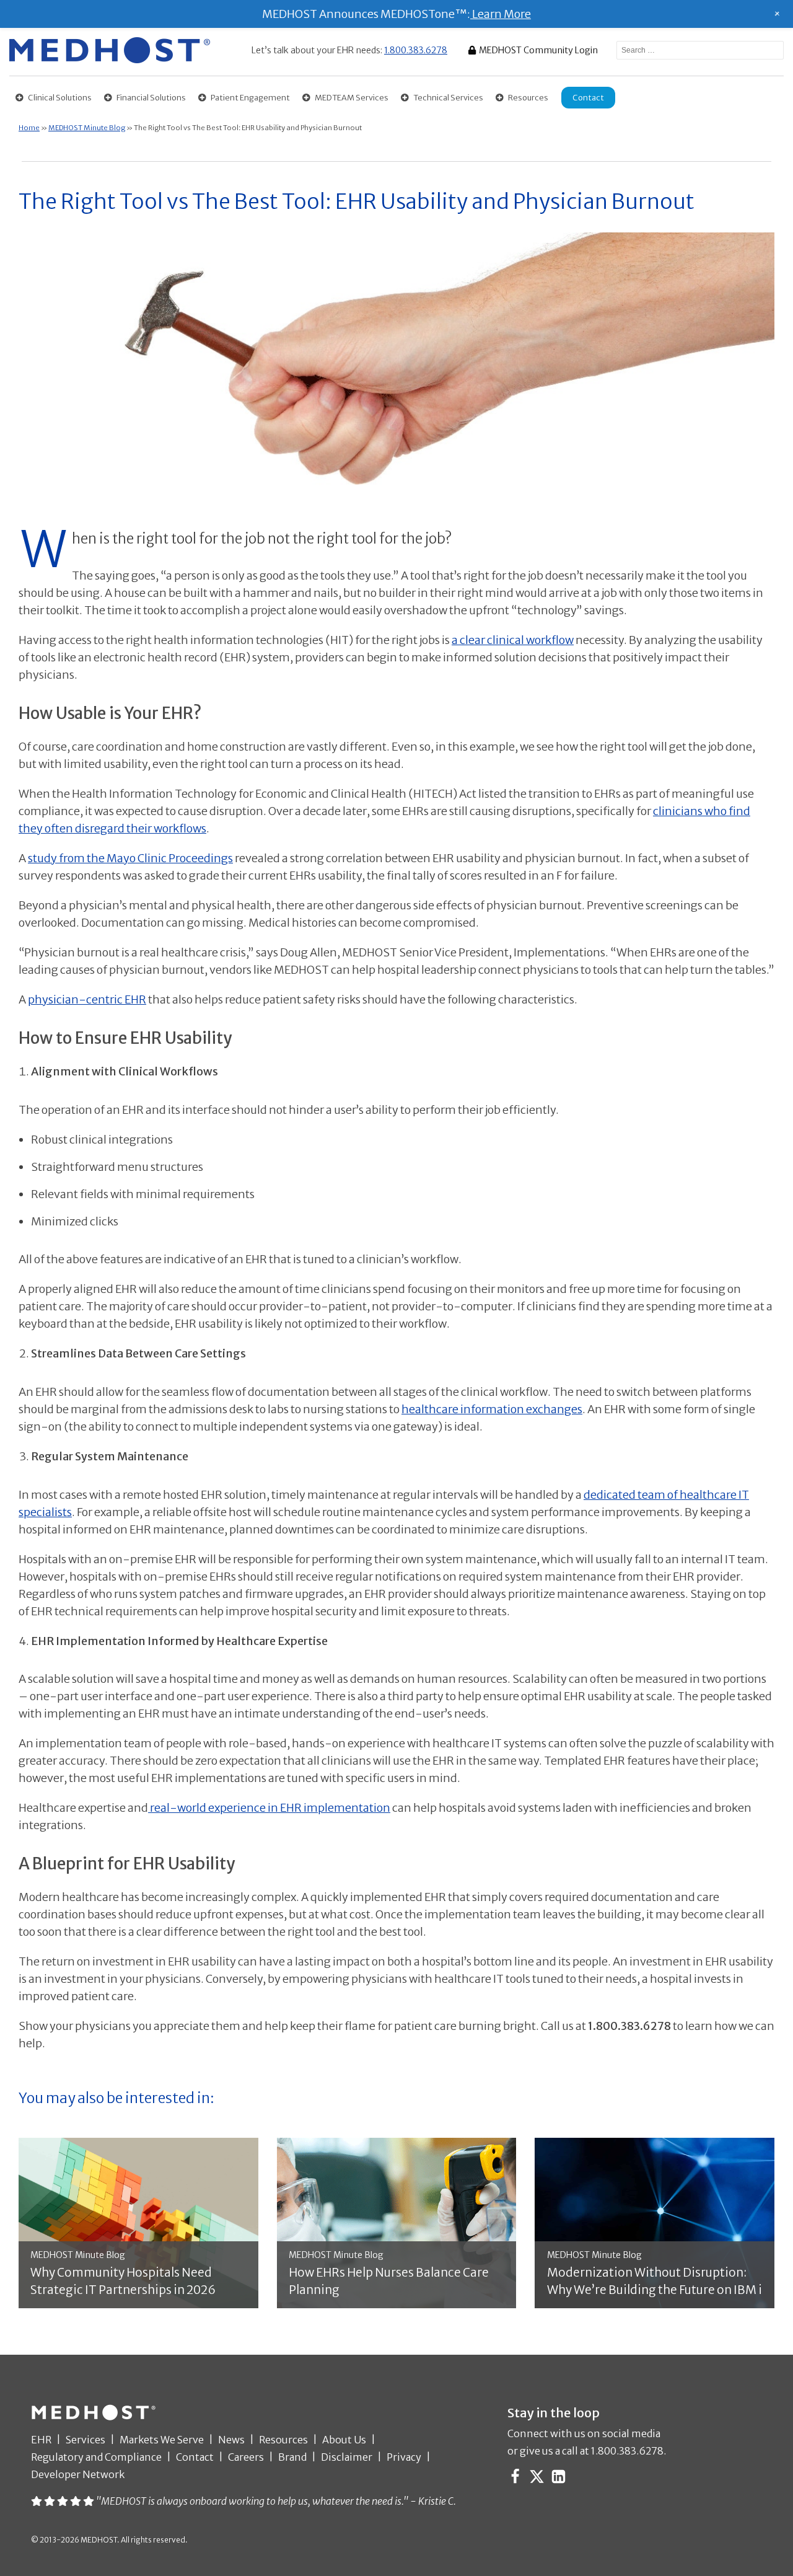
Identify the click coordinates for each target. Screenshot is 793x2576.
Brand (292, 2459)
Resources (283, 2442)
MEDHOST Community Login (538, 50)
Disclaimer (347, 2459)
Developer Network (78, 2477)
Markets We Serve (162, 2442)
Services (85, 2442)
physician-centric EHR (87, 1002)
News (231, 2442)
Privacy (404, 2459)
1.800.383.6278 (416, 50)
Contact (195, 2459)
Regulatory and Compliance (96, 2459)
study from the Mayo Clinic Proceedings (130, 861)
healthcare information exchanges (492, 1412)
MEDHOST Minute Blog (87, 130)
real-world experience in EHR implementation (269, 1810)
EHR (41, 2442)
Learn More (501, 14)
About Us (344, 2442)
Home (29, 130)
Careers (246, 2459)
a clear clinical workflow (513, 642)
